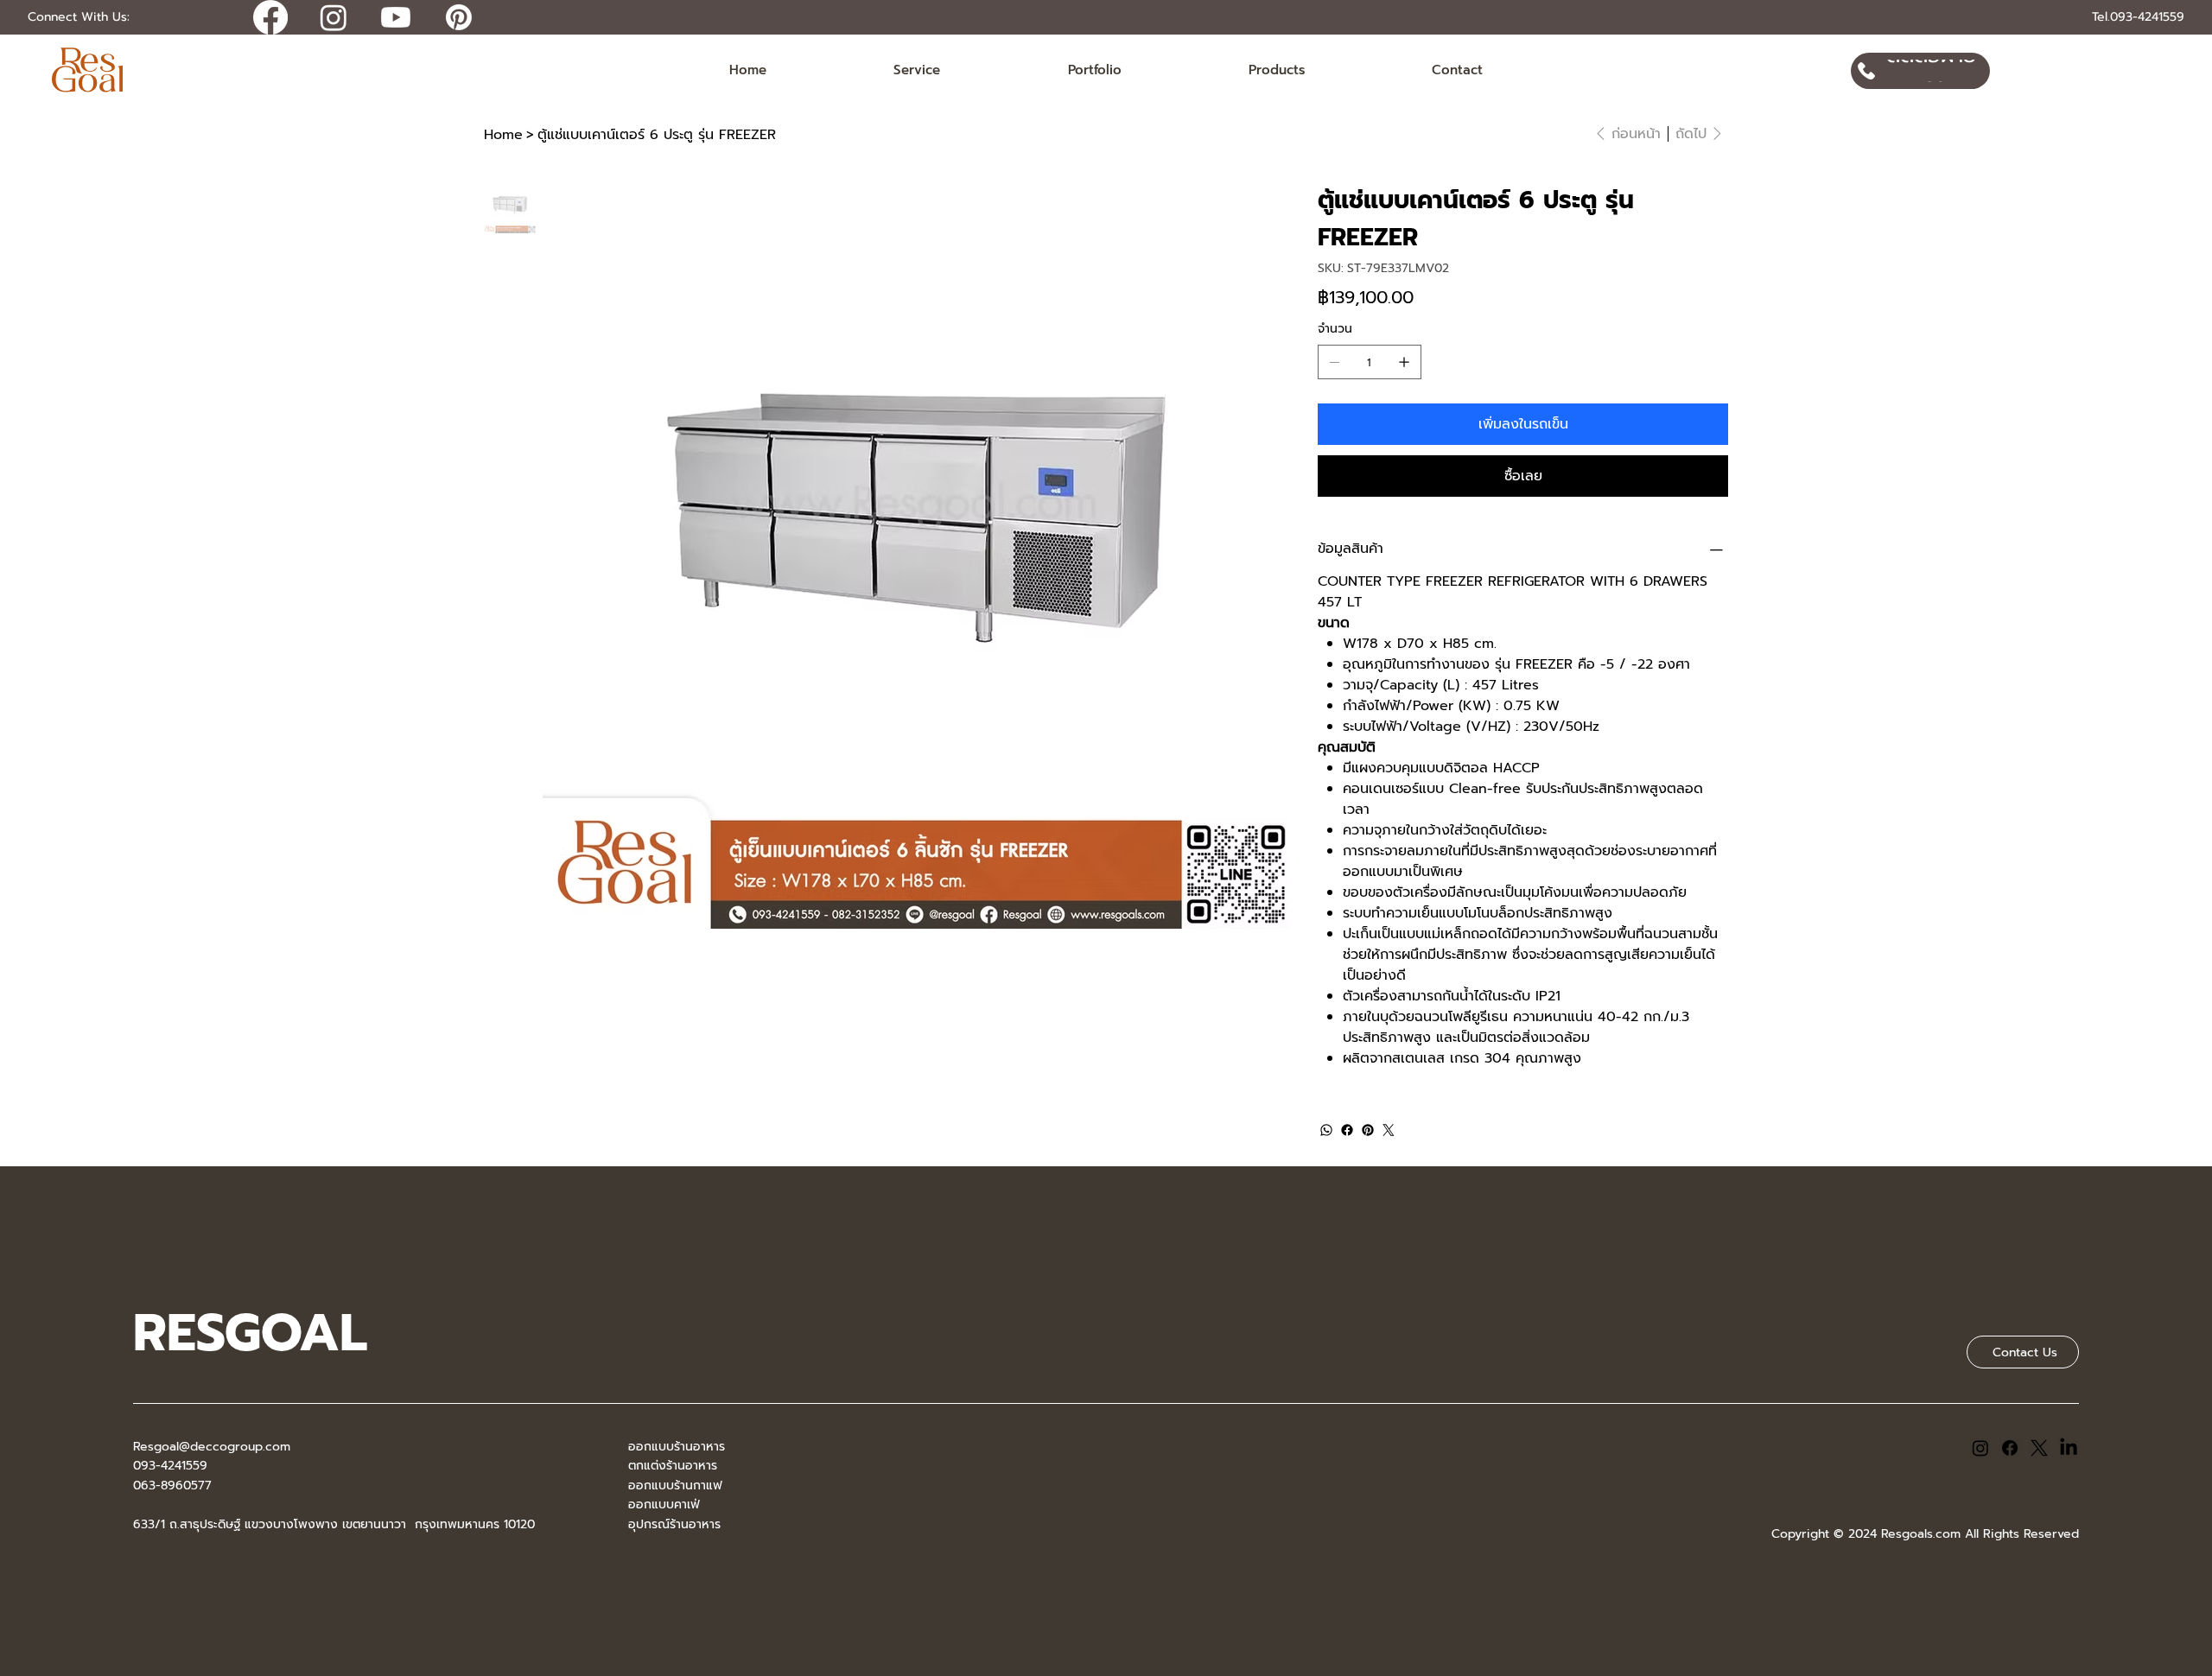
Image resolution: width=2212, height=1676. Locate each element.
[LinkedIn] (2069, 1448)
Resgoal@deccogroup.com (212, 1447)
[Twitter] (1389, 1130)
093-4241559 (170, 1466)
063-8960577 (172, 1486)
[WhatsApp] (1326, 1130)
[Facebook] (1347, 1130)
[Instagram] (1980, 1448)
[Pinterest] (1368, 1130)
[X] (2039, 1448)
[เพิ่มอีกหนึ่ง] (1404, 362)
